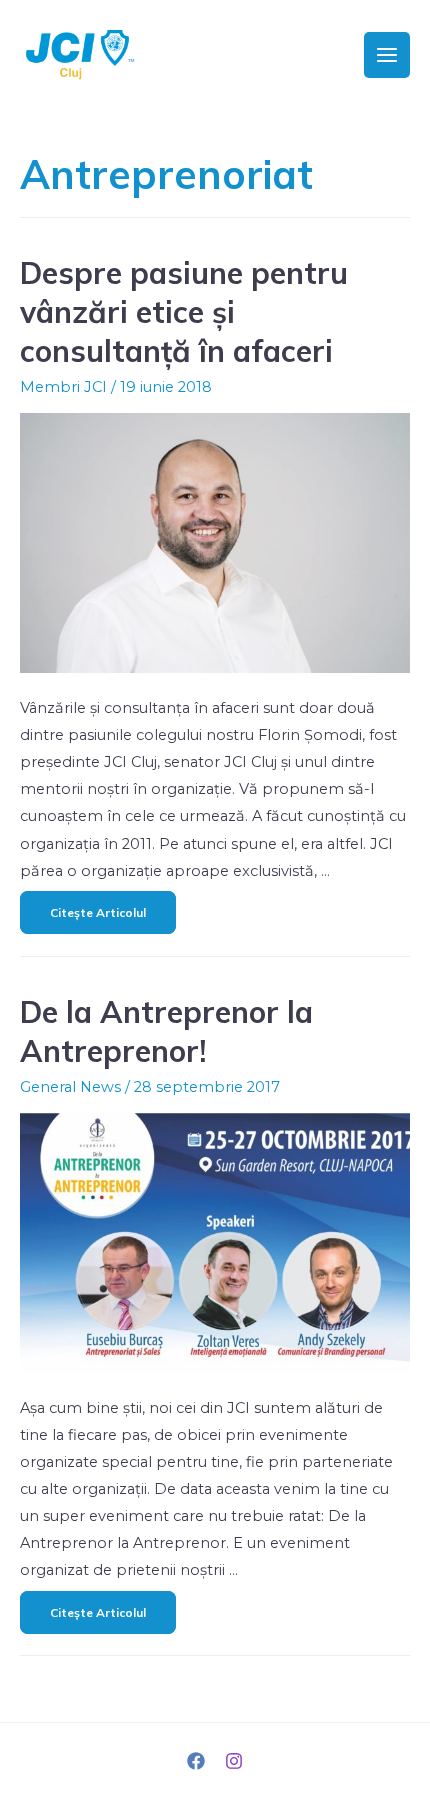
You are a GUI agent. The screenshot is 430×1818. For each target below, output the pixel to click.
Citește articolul (97, 905)
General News (70, 1087)
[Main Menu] (387, 55)
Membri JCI (63, 387)
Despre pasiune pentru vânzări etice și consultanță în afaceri (184, 312)
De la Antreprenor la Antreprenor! (166, 1031)
